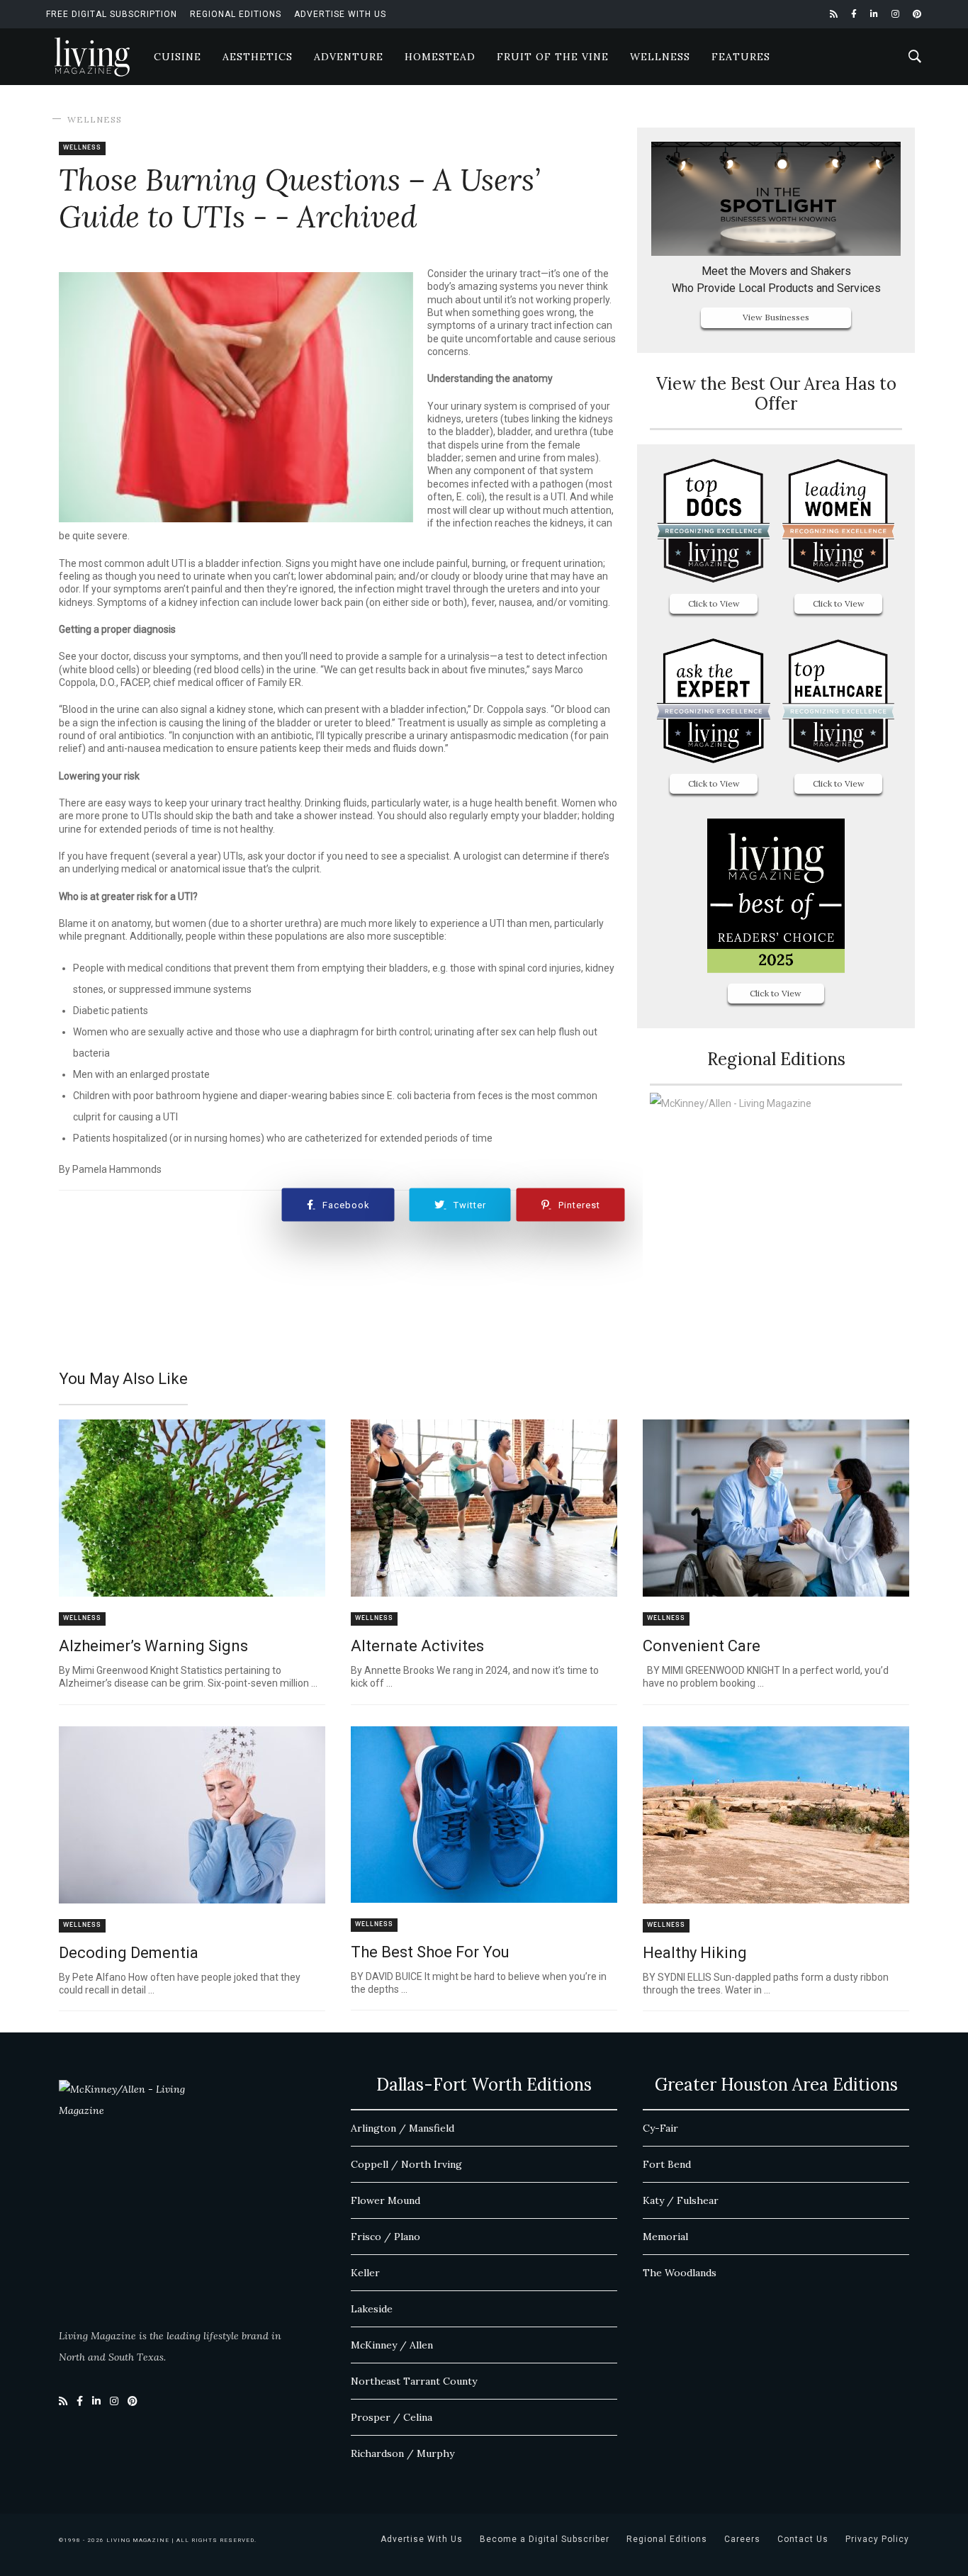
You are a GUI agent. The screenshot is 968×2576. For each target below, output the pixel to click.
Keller (365, 2273)
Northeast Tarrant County (414, 2381)
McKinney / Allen (392, 2345)
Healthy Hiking (695, 1953)
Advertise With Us (340, 14)
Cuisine (178, 57)
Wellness (660, 57)
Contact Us (803, 2539)
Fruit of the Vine (553, 57)
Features (741, 57)
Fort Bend (667, 2164)
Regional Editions (236, 14)
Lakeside (372, 2309)
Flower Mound (385, 2200)
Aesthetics (258, 57)
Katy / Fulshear (681, 2200)
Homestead (440, 57)
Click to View (714, 603)
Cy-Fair (660, 2128)
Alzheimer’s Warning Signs (153, 1646)
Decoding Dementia (129, 1953)
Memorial (665, 2237)
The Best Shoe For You (430, 1952)
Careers (742, 2539)
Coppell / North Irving (406, 2164)
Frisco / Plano (385, 2237)
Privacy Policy (877, 2539)
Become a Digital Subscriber (545, 2539)
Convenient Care (702, 1646)
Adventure (349, 57)
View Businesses (776, 317)
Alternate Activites (417, 1646)
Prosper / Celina (392, 2417)
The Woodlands (680, 2273)
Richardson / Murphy (403, 2453)
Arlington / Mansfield (403, 2128)
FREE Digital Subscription (112, 14)
